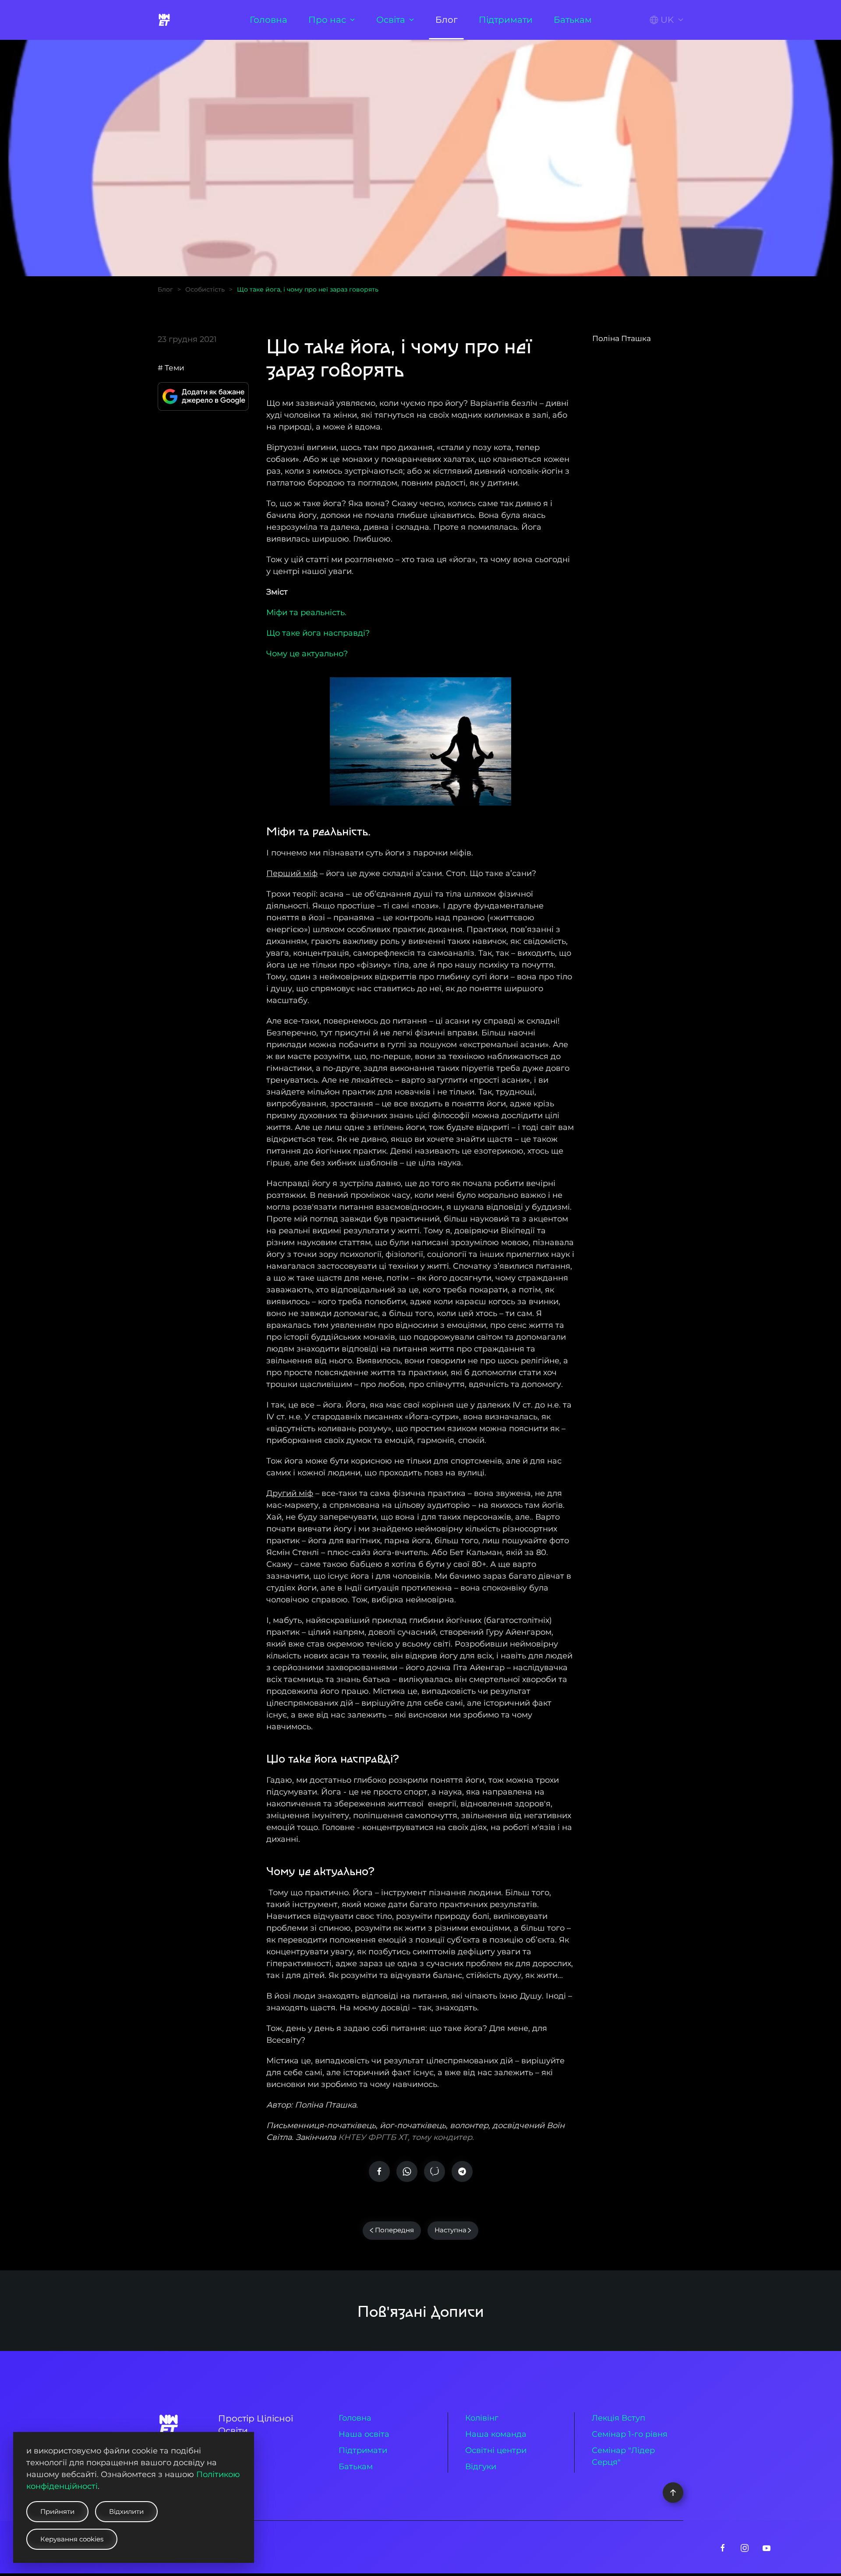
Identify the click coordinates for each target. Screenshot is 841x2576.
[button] (666, 20)
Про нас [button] (327, 20)
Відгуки (481, 2467)
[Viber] (435, 2171)
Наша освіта (364, 2434)
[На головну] (166, 20)
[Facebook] (379, 2171)
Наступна (451, 2230)
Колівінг (482, 2418)
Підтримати (506, 20)
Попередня (394, 2230)
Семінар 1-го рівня (630, 2434)
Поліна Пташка (622, 338)
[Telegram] (462, 2171)
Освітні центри (496, 2450)
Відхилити (126, 2511)
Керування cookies (72, 2539)
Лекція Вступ (618, 2418)
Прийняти (57, 2511)
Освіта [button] (391, 20)
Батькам (573, 20)
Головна (269, 20)
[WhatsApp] (407, 2171)
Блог (447, 20)
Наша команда (496, 2434)
